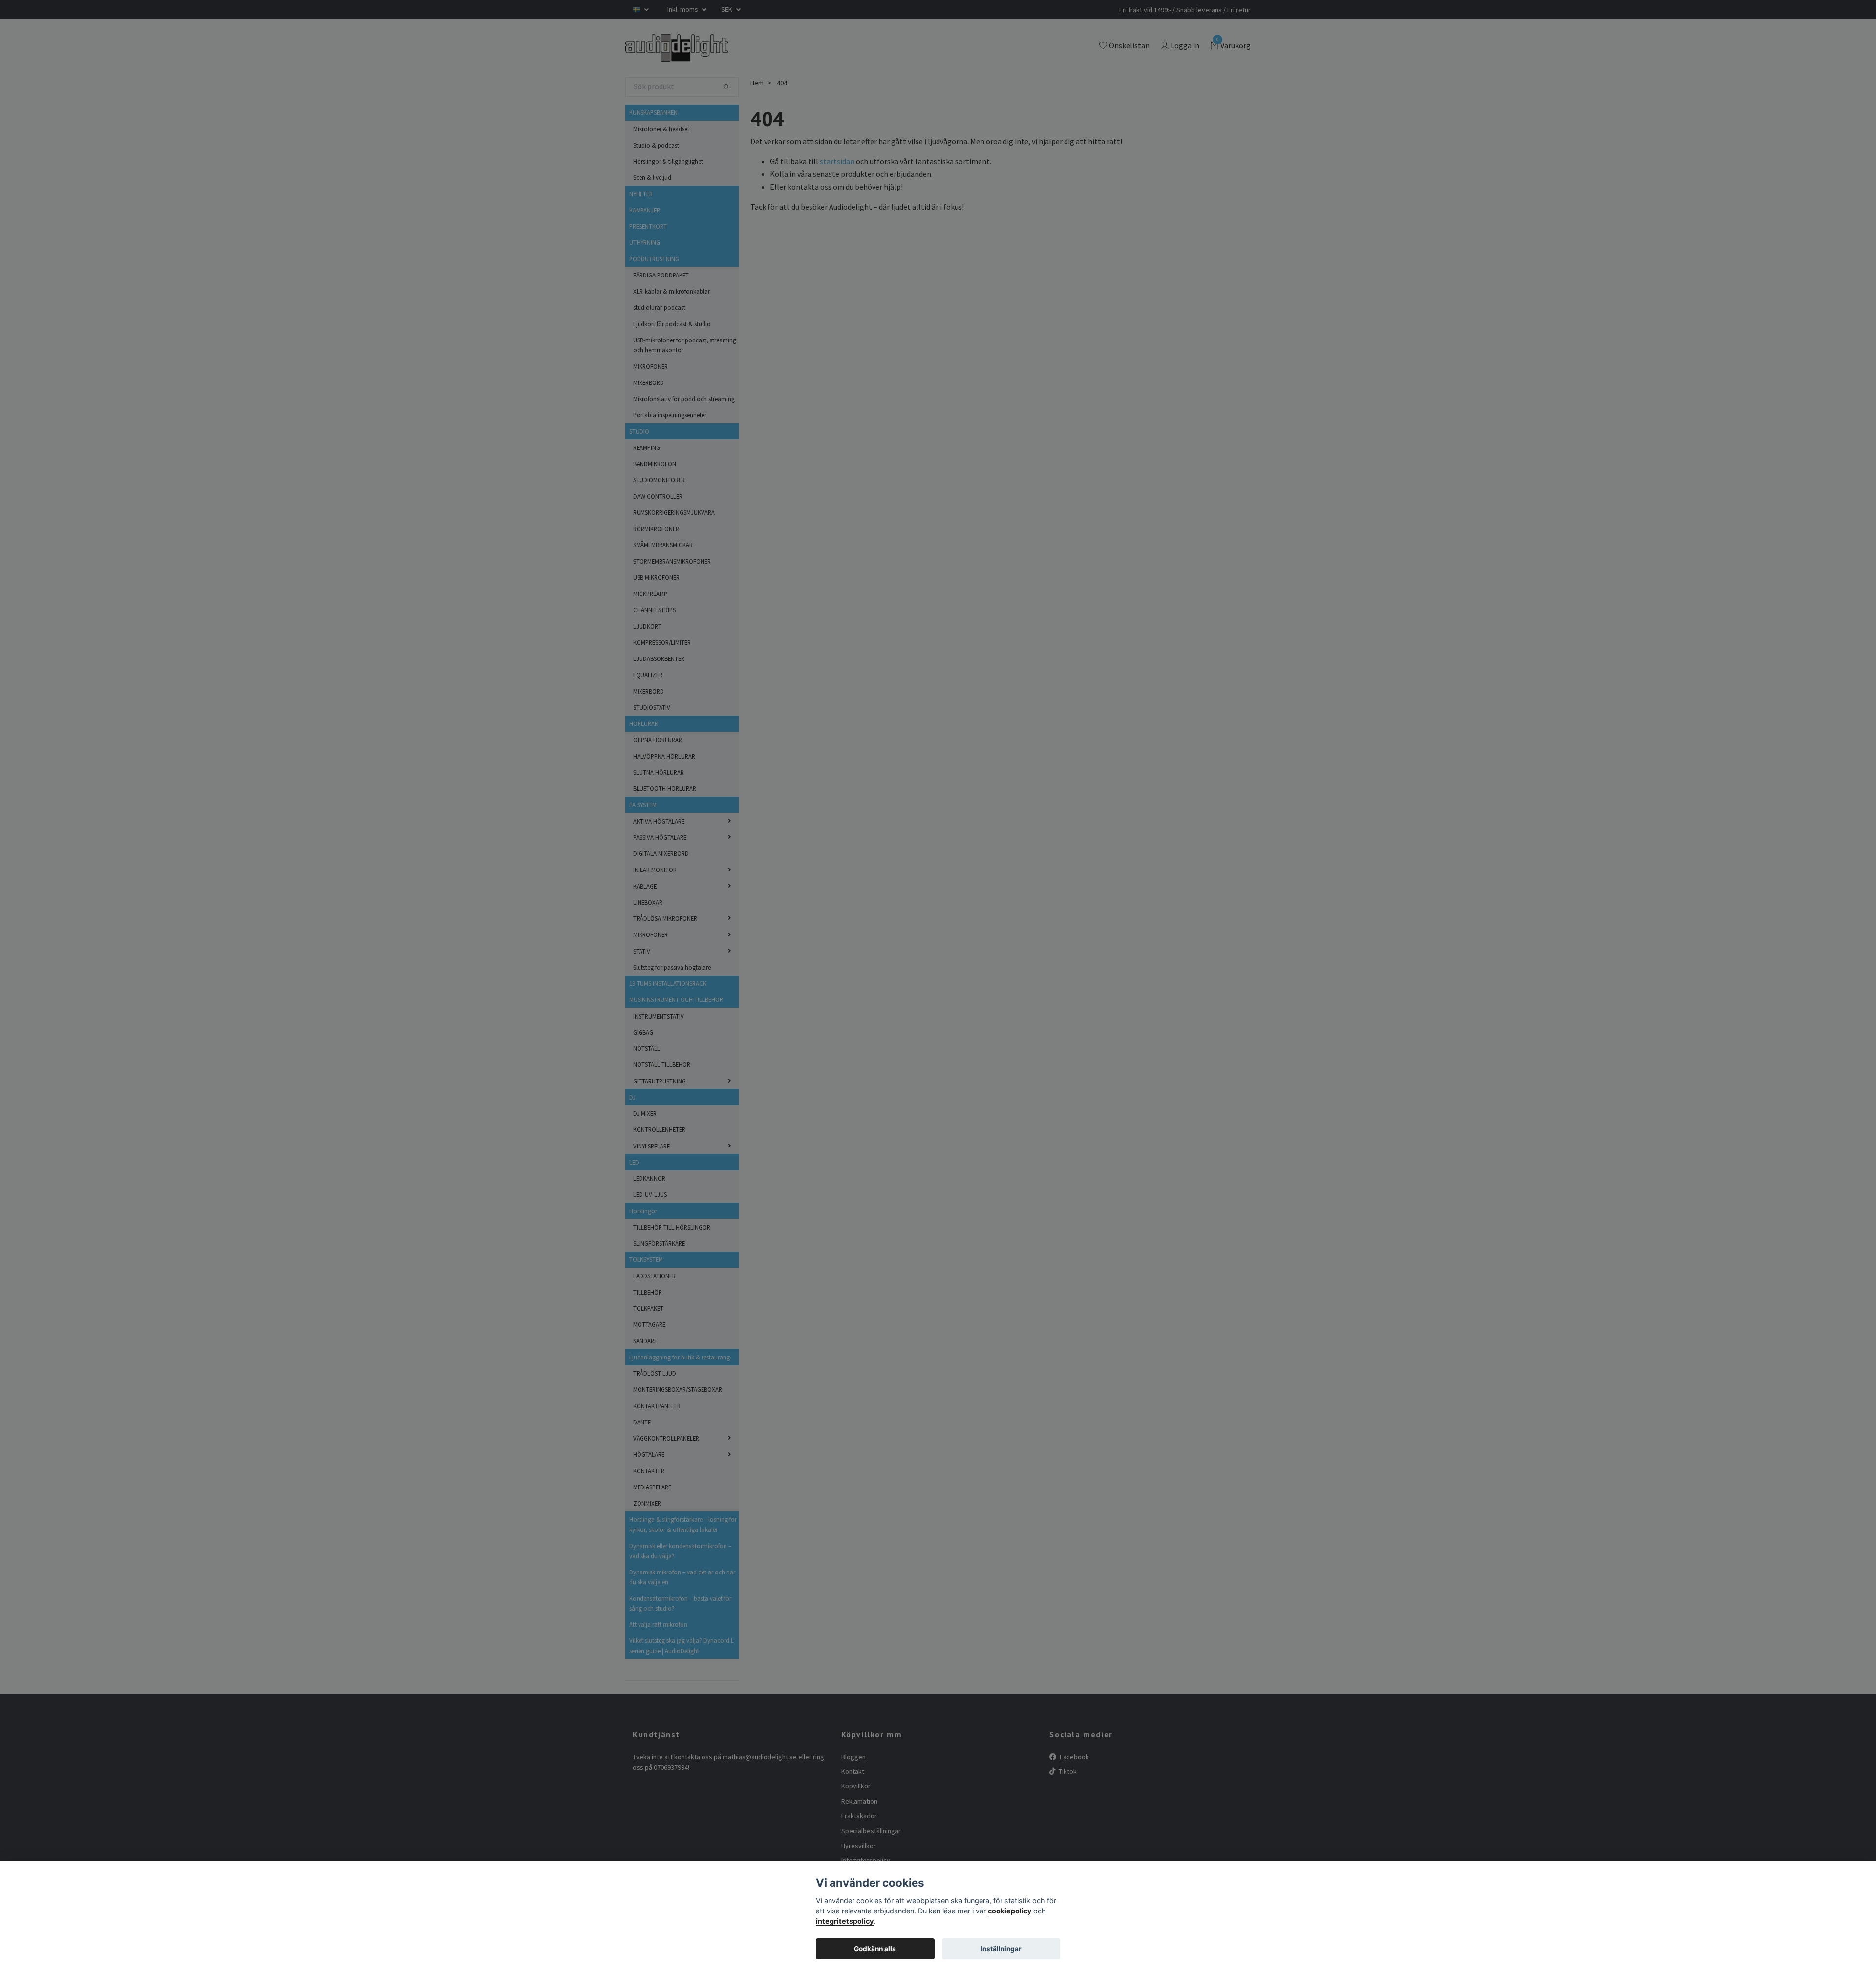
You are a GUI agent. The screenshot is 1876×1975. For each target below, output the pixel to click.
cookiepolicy (1010, 1911)
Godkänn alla (875, 1949)
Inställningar (1001, 1949)
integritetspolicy (845, 1921)
